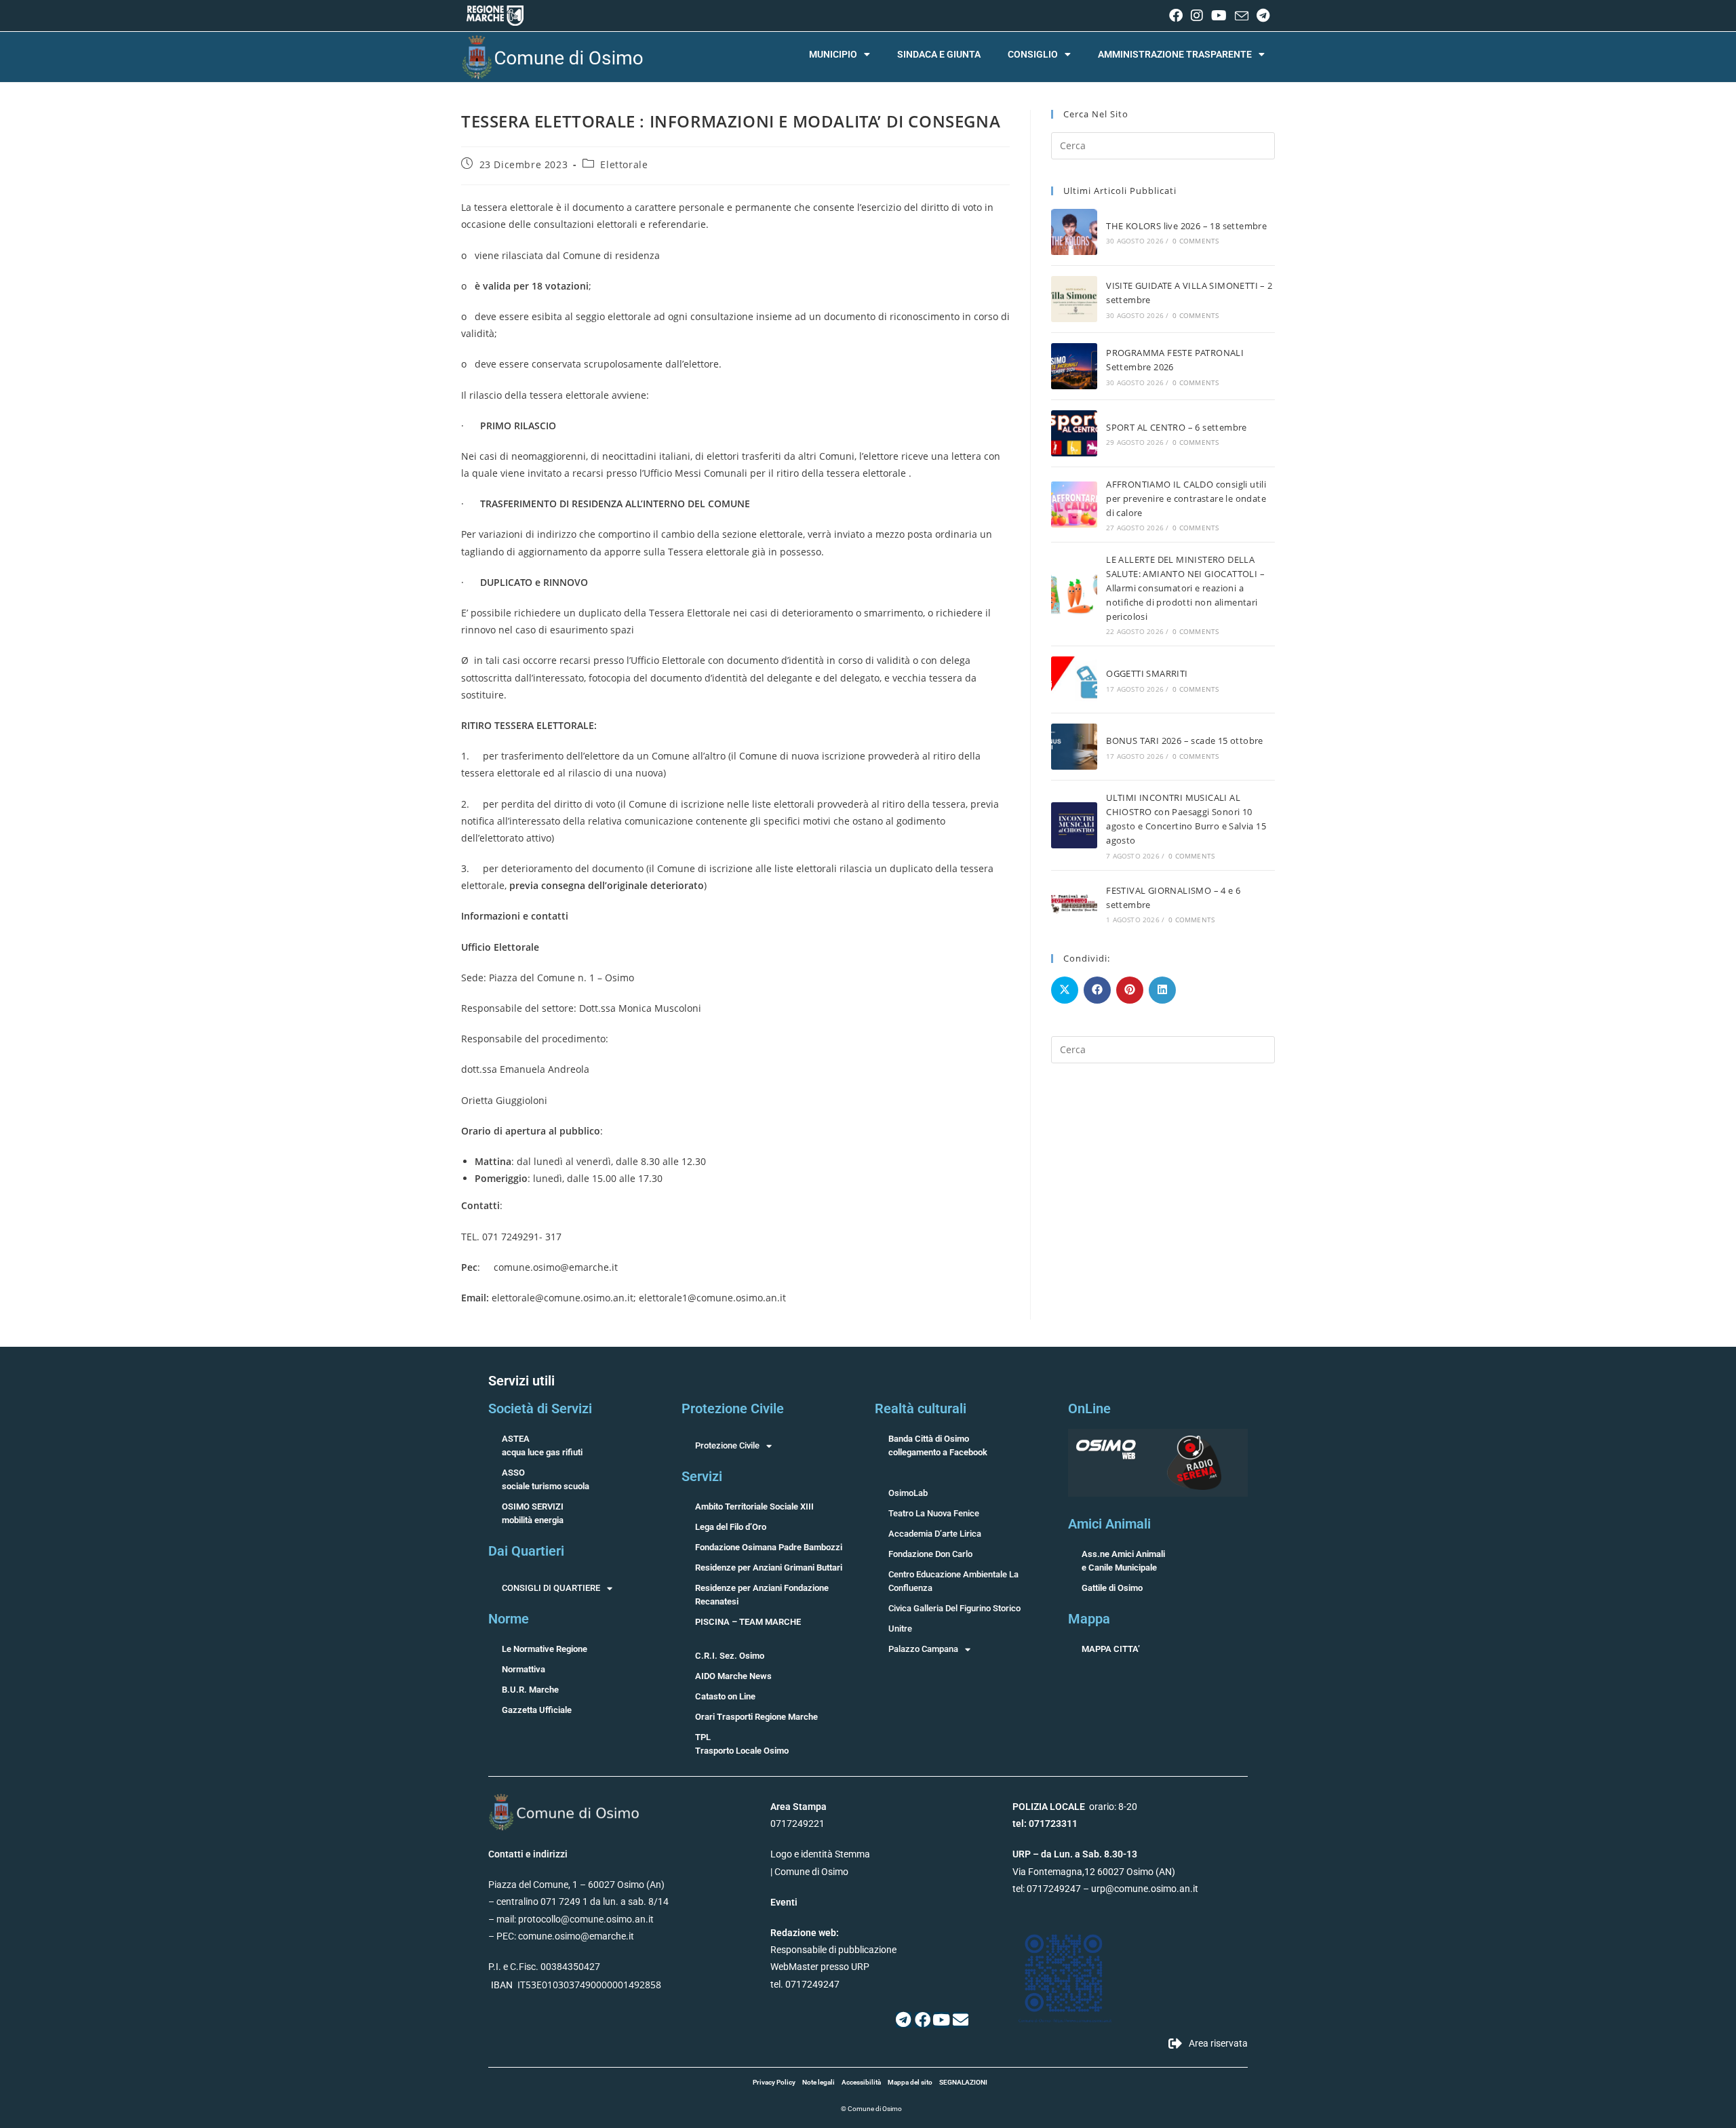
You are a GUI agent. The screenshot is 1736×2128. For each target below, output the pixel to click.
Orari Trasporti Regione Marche (756, 1717)
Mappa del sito (910, 2082)
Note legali (818, 2082)
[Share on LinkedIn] (1162, 990)
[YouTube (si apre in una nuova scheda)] (1219, 16)
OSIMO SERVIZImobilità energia (533, 1513)
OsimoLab (908, 1493)
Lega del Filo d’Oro (731, 1527)
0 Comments (1196, 241)
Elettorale (624, 164)
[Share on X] (1065, 990)
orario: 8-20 (1075, 1807)
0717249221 (797, 1824)
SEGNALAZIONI (963, 2082)
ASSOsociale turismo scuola (546, 1479)
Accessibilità (861, 2082)
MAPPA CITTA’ (1111, 1649)
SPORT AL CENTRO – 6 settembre (1177, 427)
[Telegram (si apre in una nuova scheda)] (1261, 16)
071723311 (1053, 1824)
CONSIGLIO (1033, 54)
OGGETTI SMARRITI (1147, 673)
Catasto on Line (725, 1696)
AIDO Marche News (733, 1676)
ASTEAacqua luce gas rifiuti (542, 1445)
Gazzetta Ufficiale (537, 1710)
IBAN (502, 1985)
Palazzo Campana (923, 1649)
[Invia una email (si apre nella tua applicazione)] (1242, 16)
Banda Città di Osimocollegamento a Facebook (938, 1445)
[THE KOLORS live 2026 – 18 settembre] (1074, 232)
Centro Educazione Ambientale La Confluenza (953, 1581)
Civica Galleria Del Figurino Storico (954, 1608)
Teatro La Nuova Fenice (934, 1513)
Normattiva (524, 1669)
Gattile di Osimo (1112, 1588)
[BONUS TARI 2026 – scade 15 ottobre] (1074, 747)
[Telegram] (904, 2020)
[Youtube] (942, 2020)
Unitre (900, 1629)
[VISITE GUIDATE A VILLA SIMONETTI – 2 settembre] (1074, 299)
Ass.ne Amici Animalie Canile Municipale (1123, 1561)
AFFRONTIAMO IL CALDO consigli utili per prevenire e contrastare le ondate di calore (1186, 498)
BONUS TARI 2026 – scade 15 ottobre (1185, 741)
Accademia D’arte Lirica (935, 1534)
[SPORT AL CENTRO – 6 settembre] (1074, 433)
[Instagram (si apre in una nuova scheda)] (1197, 16)
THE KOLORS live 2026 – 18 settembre (1186, 226)
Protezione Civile (727, 1445)
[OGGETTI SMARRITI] (1074, 679)
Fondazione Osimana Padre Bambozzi (769, 1547)
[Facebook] (923, 2020)
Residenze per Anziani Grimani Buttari (769, 1568)
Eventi (784, 1902)
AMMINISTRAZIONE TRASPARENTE (1175, 54)
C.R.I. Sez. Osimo (730, 1656)
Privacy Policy (774, 2082)
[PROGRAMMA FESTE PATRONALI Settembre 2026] (1074, 366)
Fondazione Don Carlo (930, 1554)
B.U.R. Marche (530, 1690)
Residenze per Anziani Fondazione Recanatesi (762, 1595)
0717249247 (1054, 1889)
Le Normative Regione (545, 1649)
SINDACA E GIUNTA (939, 54)
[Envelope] (961, 2020)
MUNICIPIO (833, 54)
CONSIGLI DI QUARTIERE (551, 1588)
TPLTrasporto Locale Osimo (742, 1744)
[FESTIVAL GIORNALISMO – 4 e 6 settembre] (1074, 904)
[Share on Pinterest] (1130, 990)
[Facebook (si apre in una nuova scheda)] (1176, 16)
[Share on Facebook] (1097, 990)
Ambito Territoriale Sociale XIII (754, 1506)
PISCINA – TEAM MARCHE (748, 1622)
